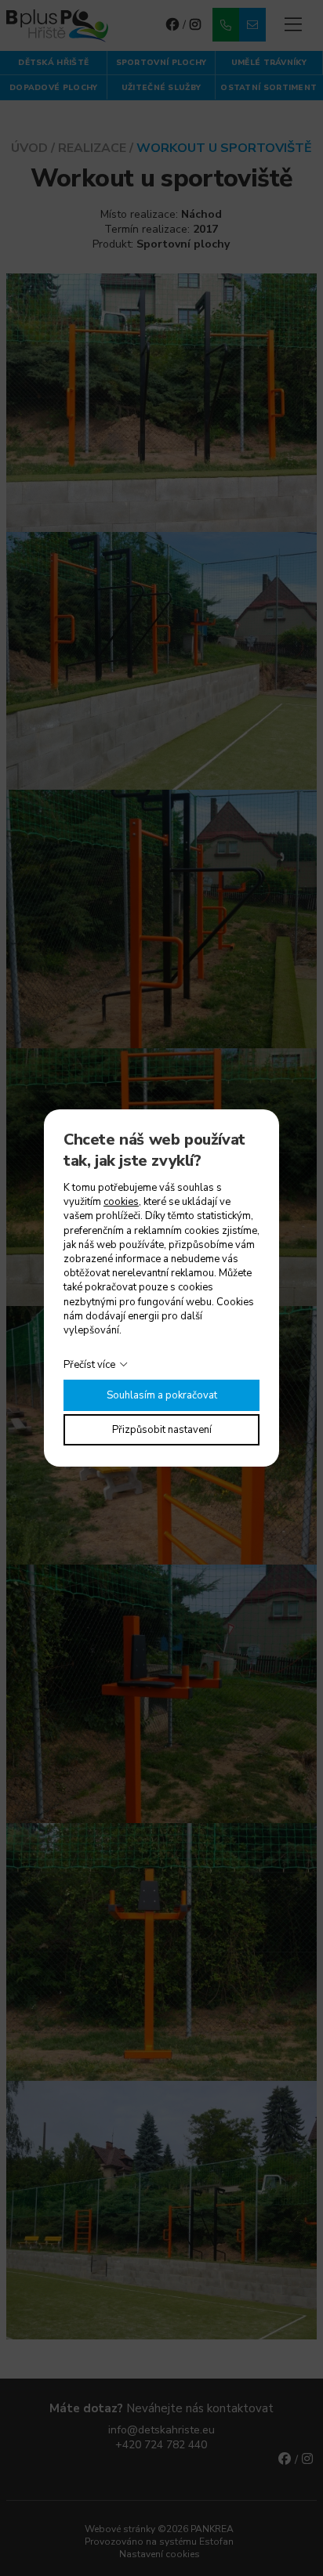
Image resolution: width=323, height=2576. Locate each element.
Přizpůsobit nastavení (162, 1430)
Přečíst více (89, 1365)
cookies (121, 1202)
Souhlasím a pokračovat (162, 1395)
